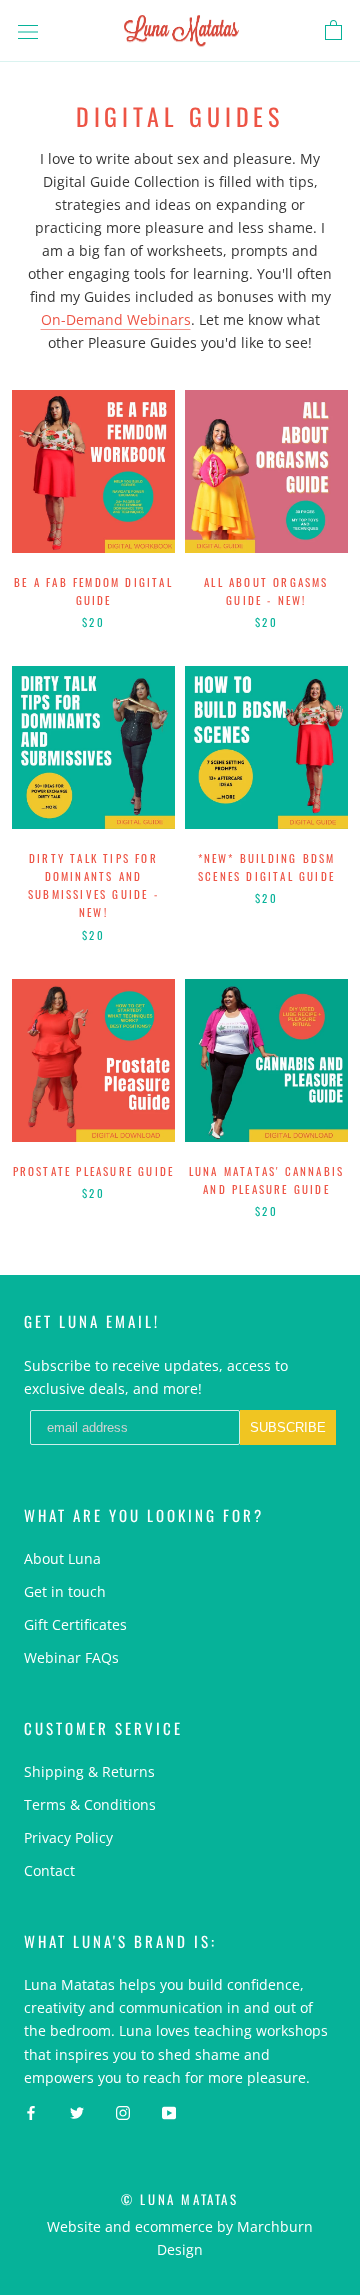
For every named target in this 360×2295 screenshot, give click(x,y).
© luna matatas (179, 2199)
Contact (49, 1870)
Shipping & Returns (89, 1771)
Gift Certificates (75, 1624)
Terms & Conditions (90, 1804)
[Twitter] (77, 2111)
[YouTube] (169, 2111)
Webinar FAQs (71, 1657)
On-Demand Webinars (116, 319)
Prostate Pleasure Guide (94, 1171)
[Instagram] (123, 2111)
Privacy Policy (68, 1837)
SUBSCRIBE (288, 1427)
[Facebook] (31, 2111)
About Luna (62, 1558)
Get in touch (65, 1591)
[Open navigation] (28, 30)
